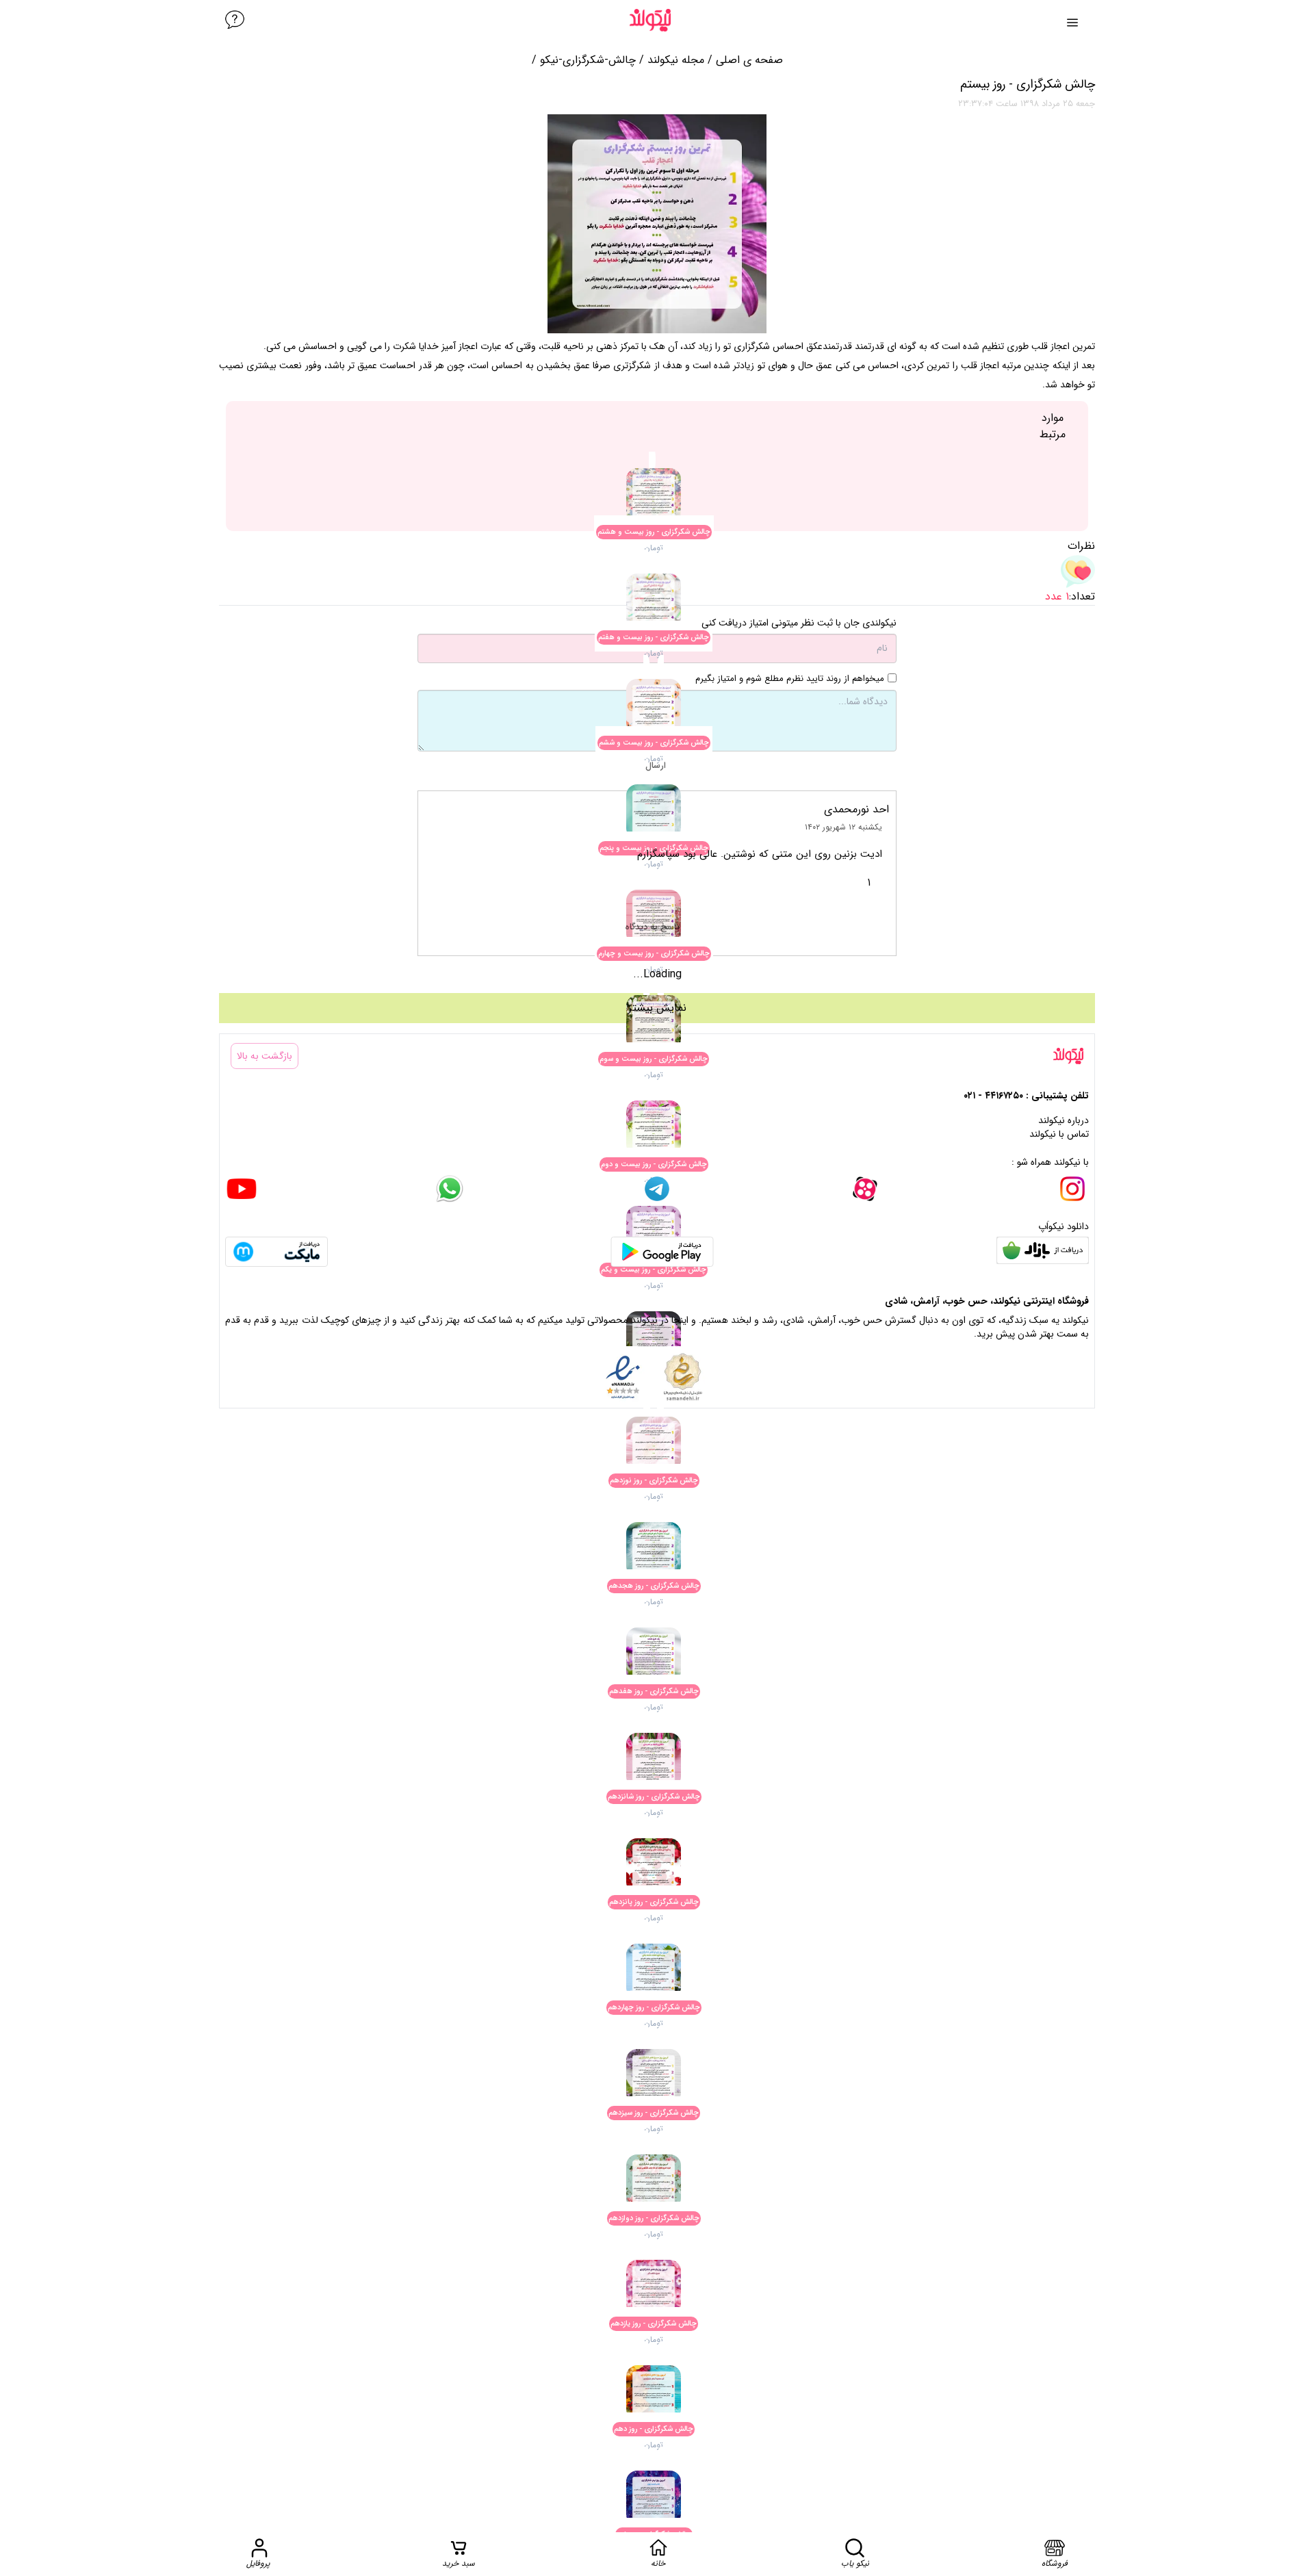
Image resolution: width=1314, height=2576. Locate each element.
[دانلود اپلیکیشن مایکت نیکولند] (276, 1252)
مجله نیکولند (676, 60)
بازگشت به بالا (265, 1056)
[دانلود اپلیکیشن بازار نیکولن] (1043, 1252)
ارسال (656, 765)
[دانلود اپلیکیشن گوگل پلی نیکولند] (662, 1252)
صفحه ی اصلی (749, 60)
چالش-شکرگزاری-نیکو (588, 60)
